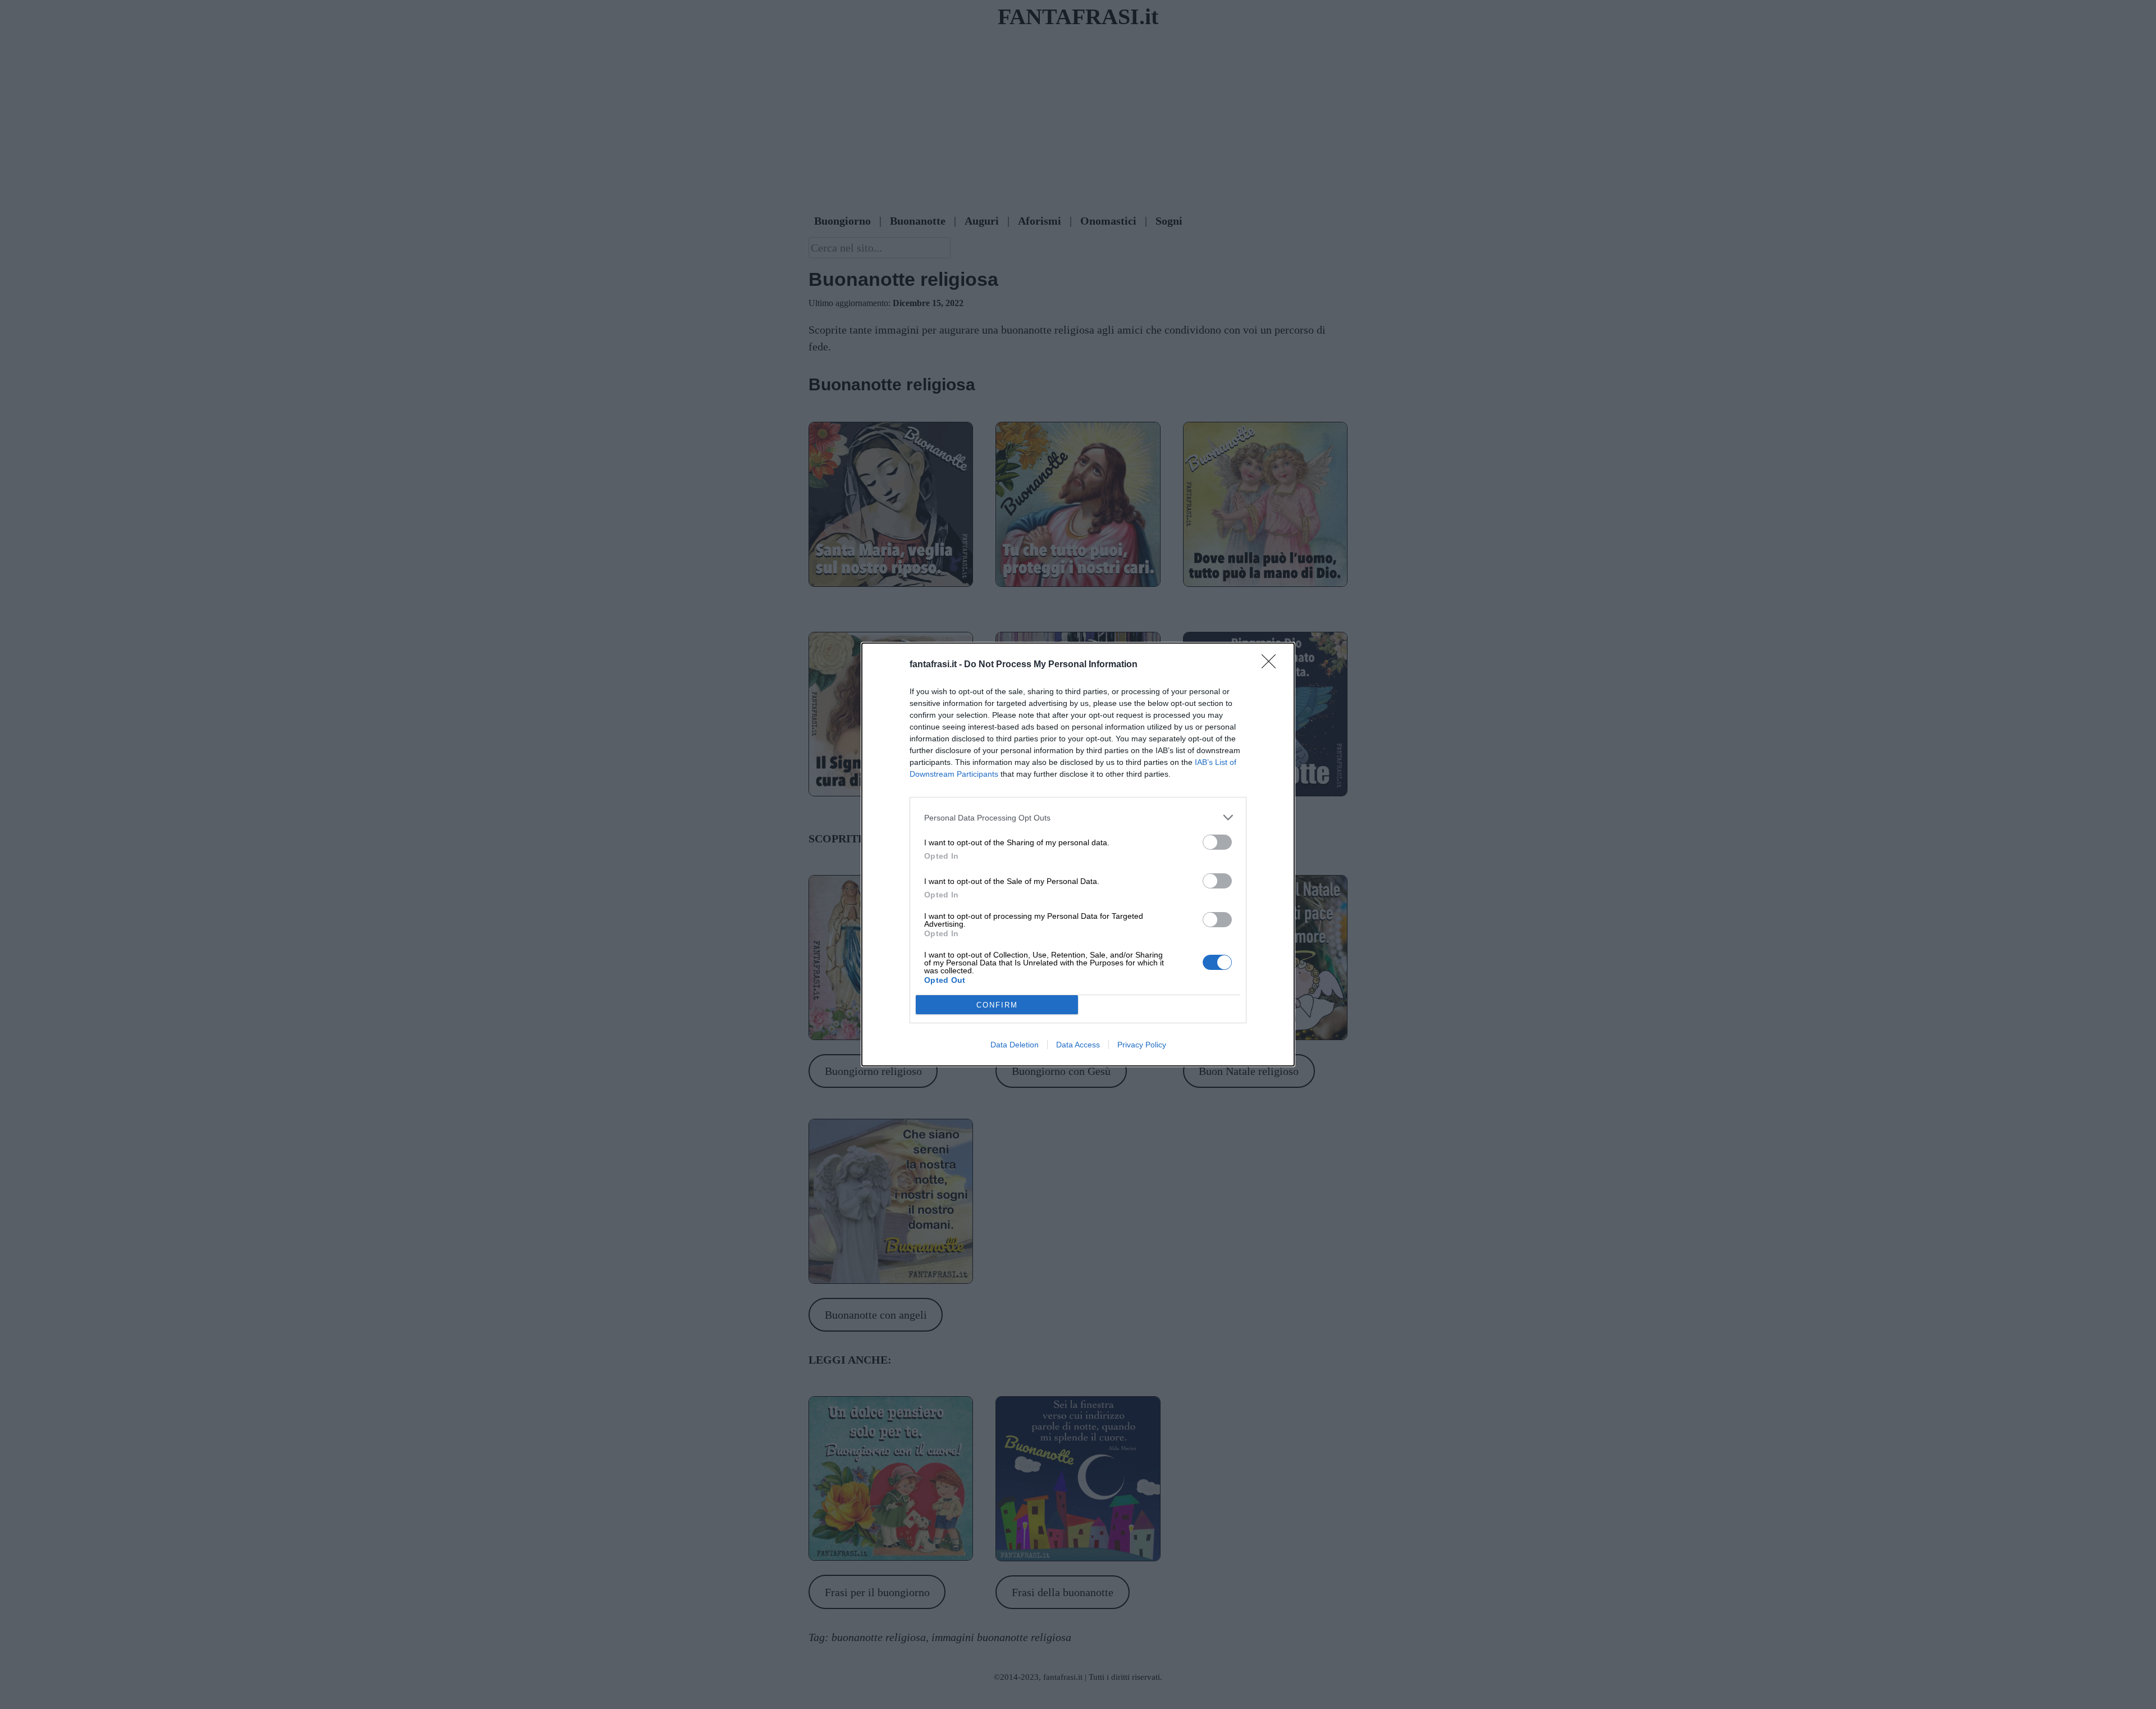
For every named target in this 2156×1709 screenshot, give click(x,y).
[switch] (1217, 842)
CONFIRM (997, 1005)
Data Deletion (1015, 1045)
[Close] (1272, 665)
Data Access (1078, 1045)
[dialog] (1078, 855)
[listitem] (1078, 817)
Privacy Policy (1142, 1045)
